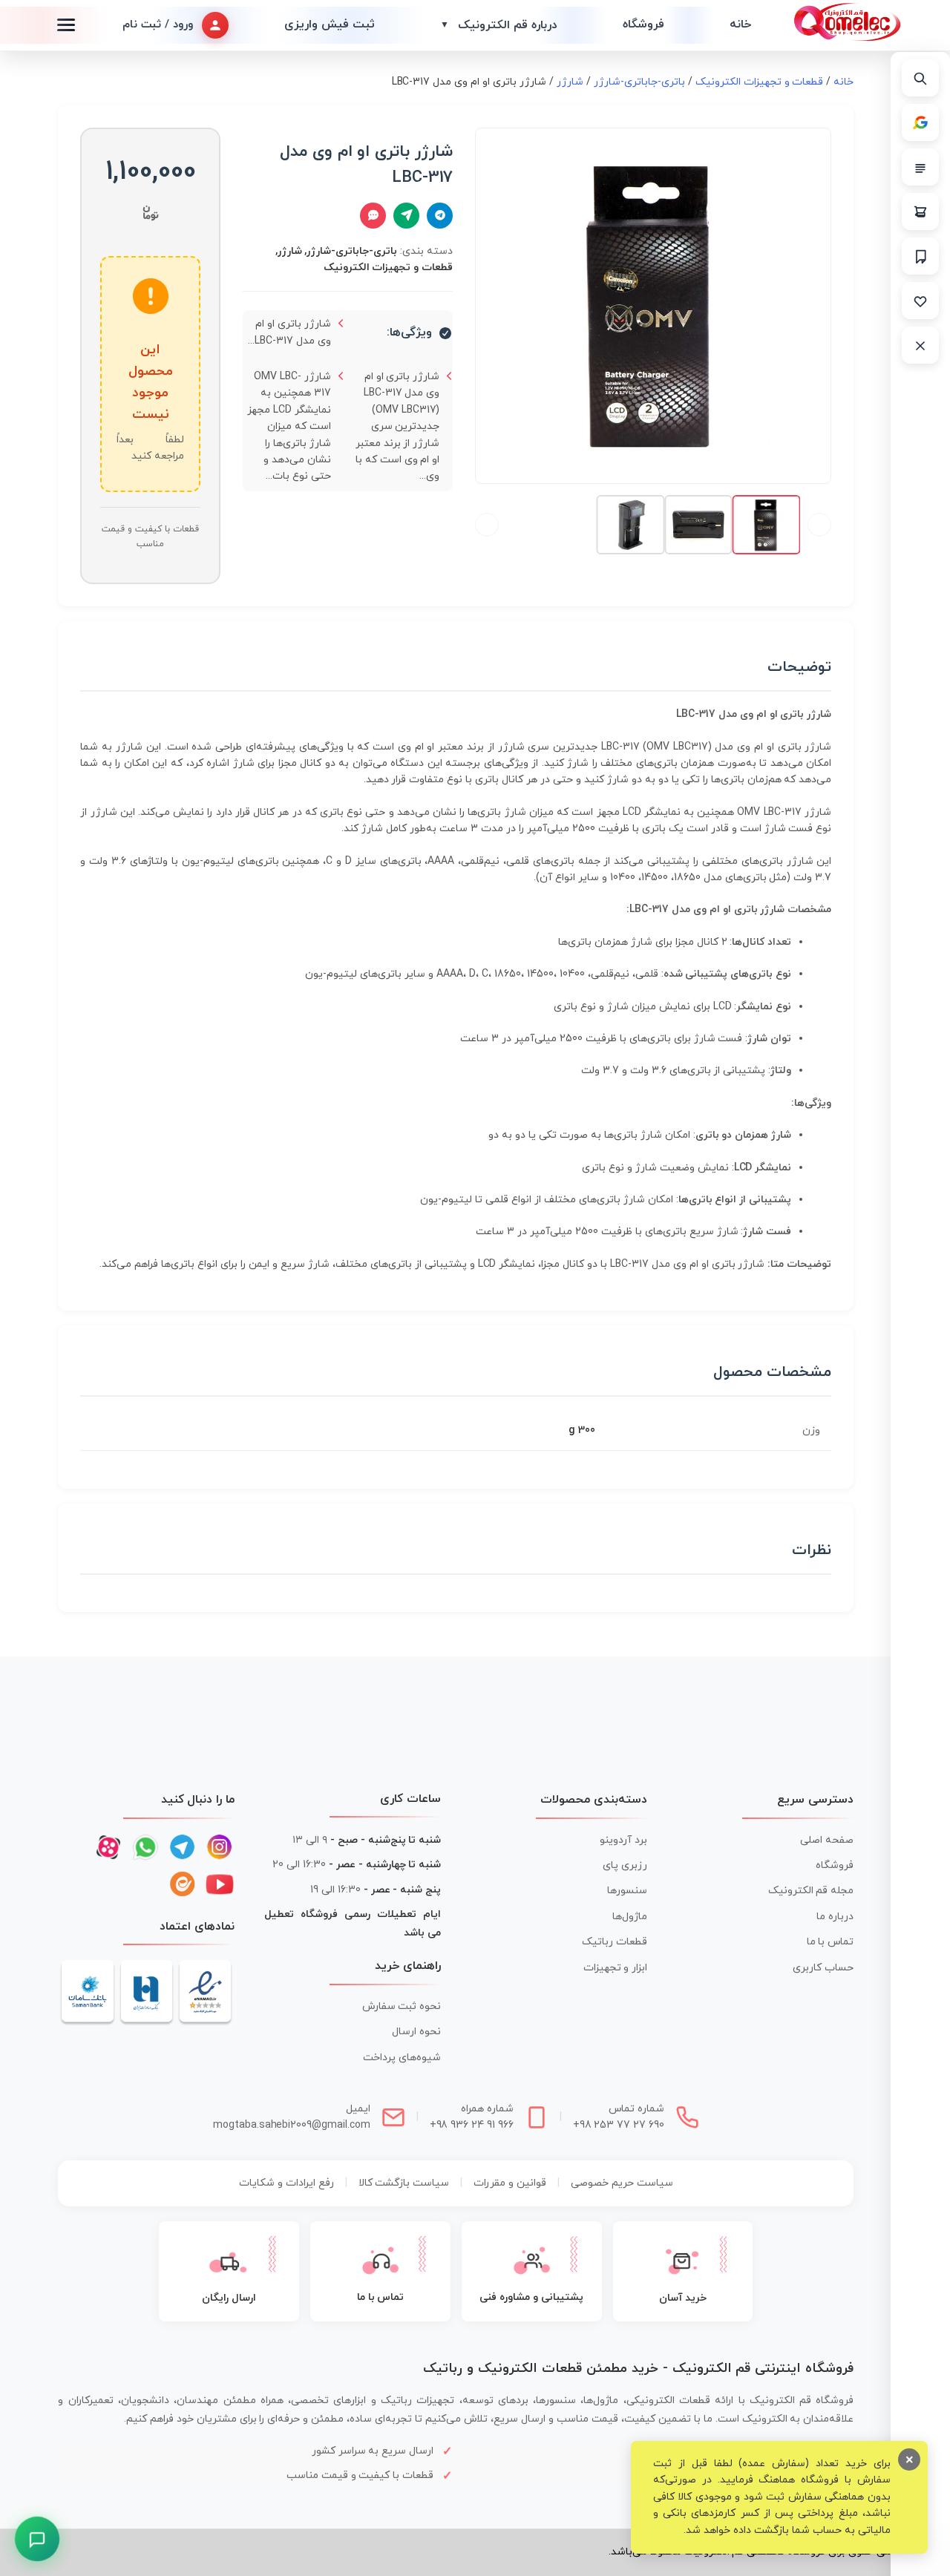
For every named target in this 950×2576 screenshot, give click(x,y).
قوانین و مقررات (510, 2183)
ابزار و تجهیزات (616, 1968)
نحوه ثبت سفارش (402, 2006)
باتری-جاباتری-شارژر (639, 82)
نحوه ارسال (416, 2032)
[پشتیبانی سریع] (37, 2539)
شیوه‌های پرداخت (402, 2058)
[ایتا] (183, 1884)
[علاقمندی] (920, 301)
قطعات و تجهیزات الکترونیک (760, 82)
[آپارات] (108, 1847)
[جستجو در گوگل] (920, 122)
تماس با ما (831, 1942)
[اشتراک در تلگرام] (440, 216)
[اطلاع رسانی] (920, 256)
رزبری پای (625, 1865)
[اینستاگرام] (220, 1847)
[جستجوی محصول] (920, 78)
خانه (740, 24)
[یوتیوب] (220, 1884)
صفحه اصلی (827, 1840)
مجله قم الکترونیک (811, 1891)
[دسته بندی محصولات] (920, 167)
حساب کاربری (823, 1968)
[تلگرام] (183, 1847)
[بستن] (920, 345)
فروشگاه (643, 24)
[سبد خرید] (920, 212)
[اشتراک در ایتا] (406, 216)
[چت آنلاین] (373, 216)
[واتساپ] (145, 1847)
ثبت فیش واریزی (330, 24)
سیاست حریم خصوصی (622, 2183)
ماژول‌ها (630, 1917)
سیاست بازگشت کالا (404, 2183)
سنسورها (627, 1891)
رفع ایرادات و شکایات (286, 2183)
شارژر (570, 82)
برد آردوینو (623, 1840)
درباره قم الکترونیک (499, 25)
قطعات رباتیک (615, 1942)
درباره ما (835, 1917)
